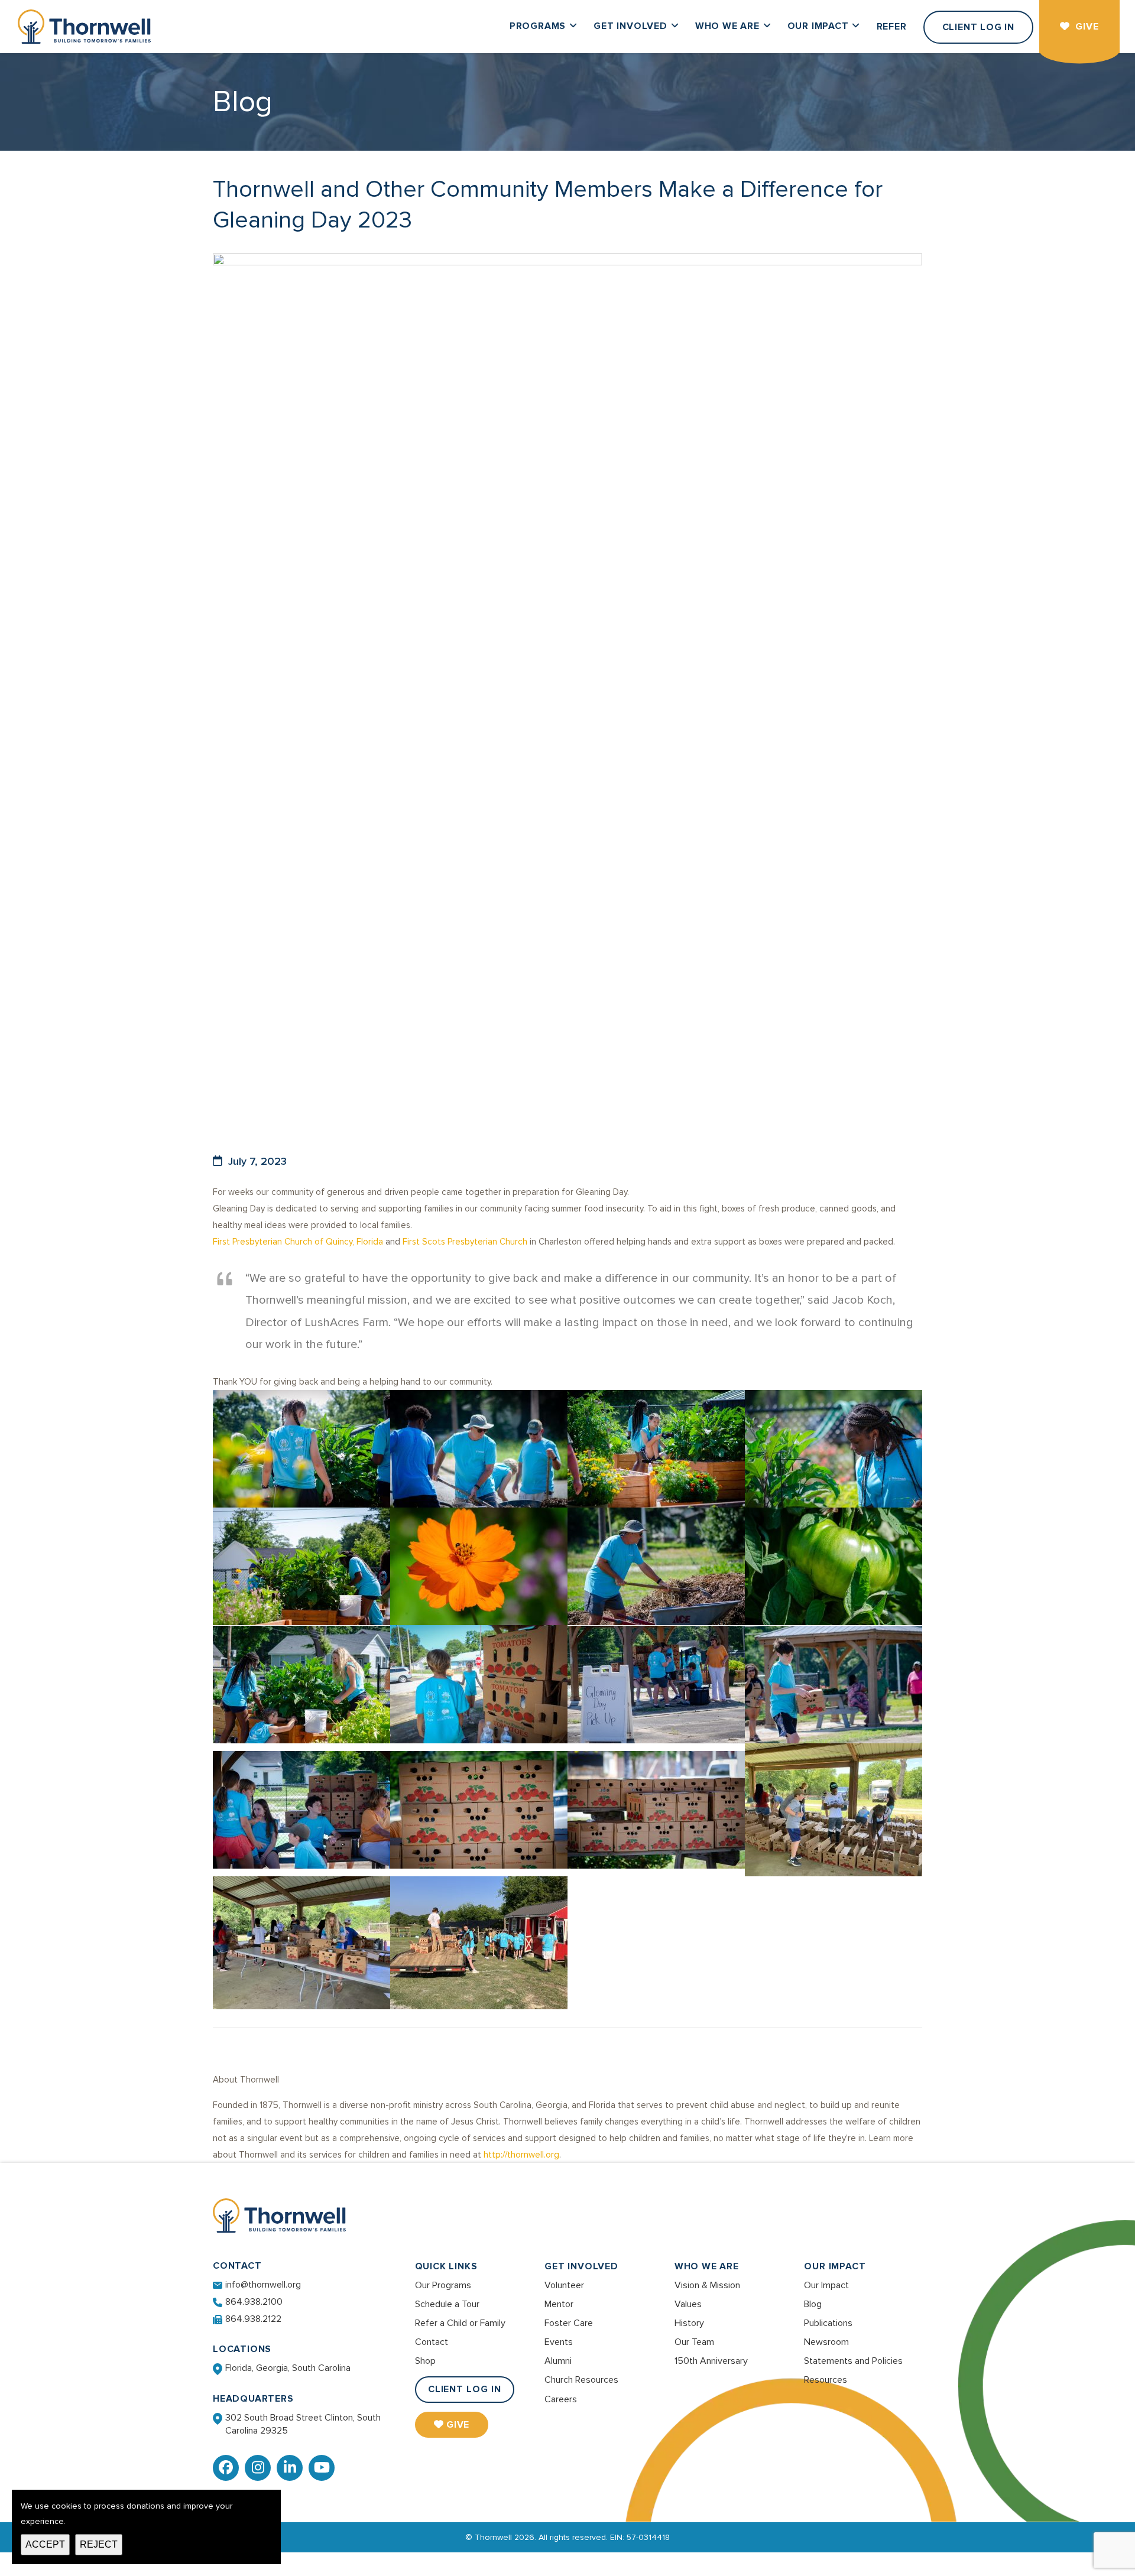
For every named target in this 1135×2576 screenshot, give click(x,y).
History (689, 2323)
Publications (828, 2323)
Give (458, 2425)
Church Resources (581, 2380)
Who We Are (707, 2266)
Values (688, 2304)
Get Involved (581, 2266)
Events (559, 2342)
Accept (45, 2544)
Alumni (558, 2361)
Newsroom (826, 2342)
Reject (99, 2544)
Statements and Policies (853, 2361)
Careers (561, 2399)
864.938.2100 (254, 2302)
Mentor (559, 2304)
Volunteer (564, 2285)
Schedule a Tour (447, 2304)
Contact (432, 2342)
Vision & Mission (707, 2285)
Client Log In (465, 2389)
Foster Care (569, 2323)
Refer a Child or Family (460, 2323)
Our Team (694, 2342)
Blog (813, 2304)
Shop (425, 2361)
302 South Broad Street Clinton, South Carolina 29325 (303, 2424)
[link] (298, 1242)
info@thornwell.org (263, 2285)
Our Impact (835, 2266)
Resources (826, 2380)
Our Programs (443, 2285)
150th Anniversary (711, 2361)
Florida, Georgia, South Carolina (288, 2368)
